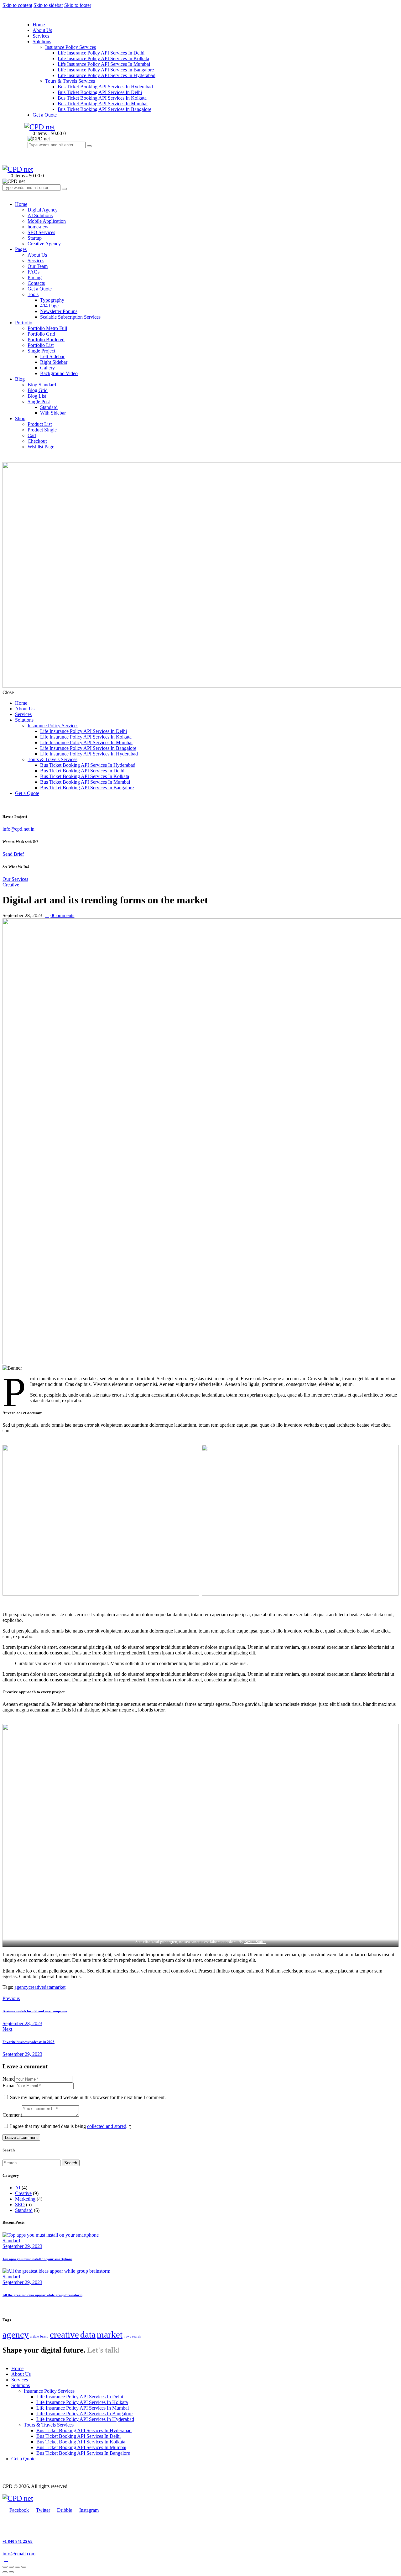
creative (36, 1987)
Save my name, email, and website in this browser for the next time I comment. (88, 2097)
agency (21, 1987)
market (59, 1987)
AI (18, 2188)
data (48, 1987)
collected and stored (107, 2126)
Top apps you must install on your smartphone (37, 2259)
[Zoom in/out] (24, 2567)
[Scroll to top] (6, 2559)
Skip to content (17, 5)
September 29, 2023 (22, 2246)
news (127, 2336)
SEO (20, 2205)
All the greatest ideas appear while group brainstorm (42, 2295)
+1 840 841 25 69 (18, 2541)
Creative (11, 885)
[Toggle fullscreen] (18, 2567)
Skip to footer (78, 5)
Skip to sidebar (48, 5)
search (137, 2336)
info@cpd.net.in (18, 829)
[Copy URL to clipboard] (27, 1993)
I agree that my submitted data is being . (71, 2126)
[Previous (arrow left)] (5, 2572)
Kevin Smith (255, 1942)
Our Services (15, 879)
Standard (24, 2210)
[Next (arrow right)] (11, 2572)
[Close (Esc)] (5, 2567)
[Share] (11, 2567)
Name (8, 2079)
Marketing (25, 2199)
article (34, 2336)
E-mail (9, 2085)
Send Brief (13, 854)
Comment (12, 2115)
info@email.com (19, 2554)
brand (44, 2336)
